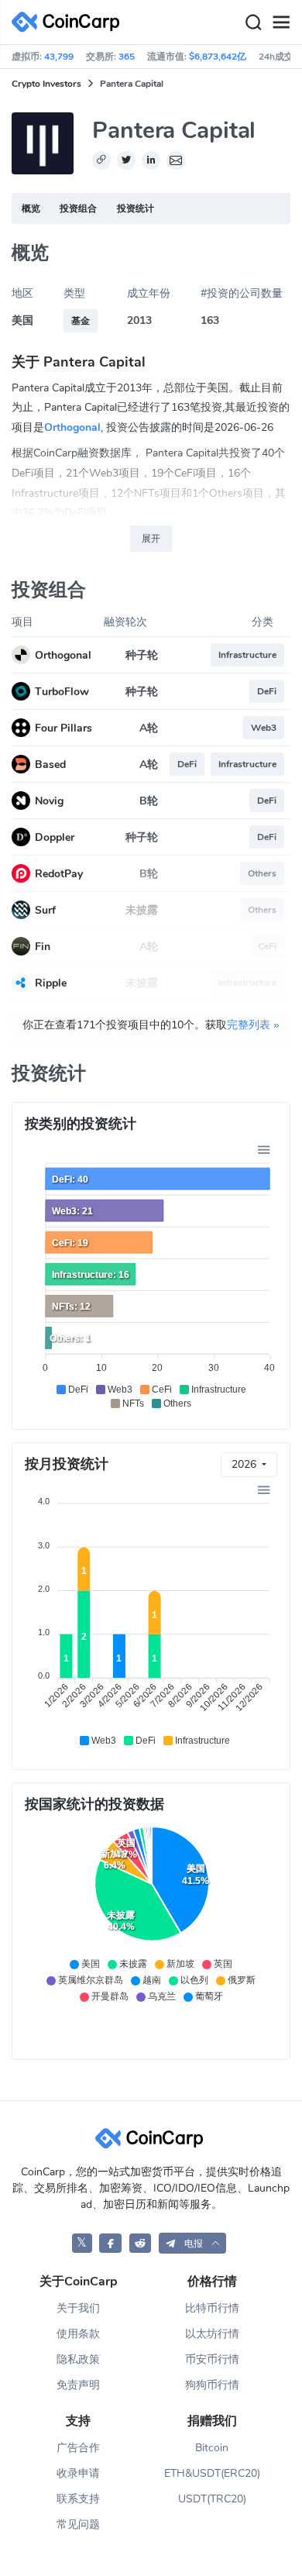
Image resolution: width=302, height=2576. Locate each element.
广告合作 (78, 2448)
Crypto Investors (46, 84)
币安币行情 (212, 2359)
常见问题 (78, 2524)
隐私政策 (78, 2359)
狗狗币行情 (212, 2385)
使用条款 (78, 2334)
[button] (192, 2243)
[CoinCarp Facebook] (110, 2243)
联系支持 (78, 2499)
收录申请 (78, 2473)
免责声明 (78, 2385)
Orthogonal (72, 427)
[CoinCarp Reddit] (141, 2243)
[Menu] (281, 22)
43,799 (59, 57)
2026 (245, 1464)
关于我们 (78, 2308)
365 (127, 57)
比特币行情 (212, 2308)
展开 (151, 539)
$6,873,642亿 (218, 57)
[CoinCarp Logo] (70, 22)
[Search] (253, 22)
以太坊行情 (212, 2334)
